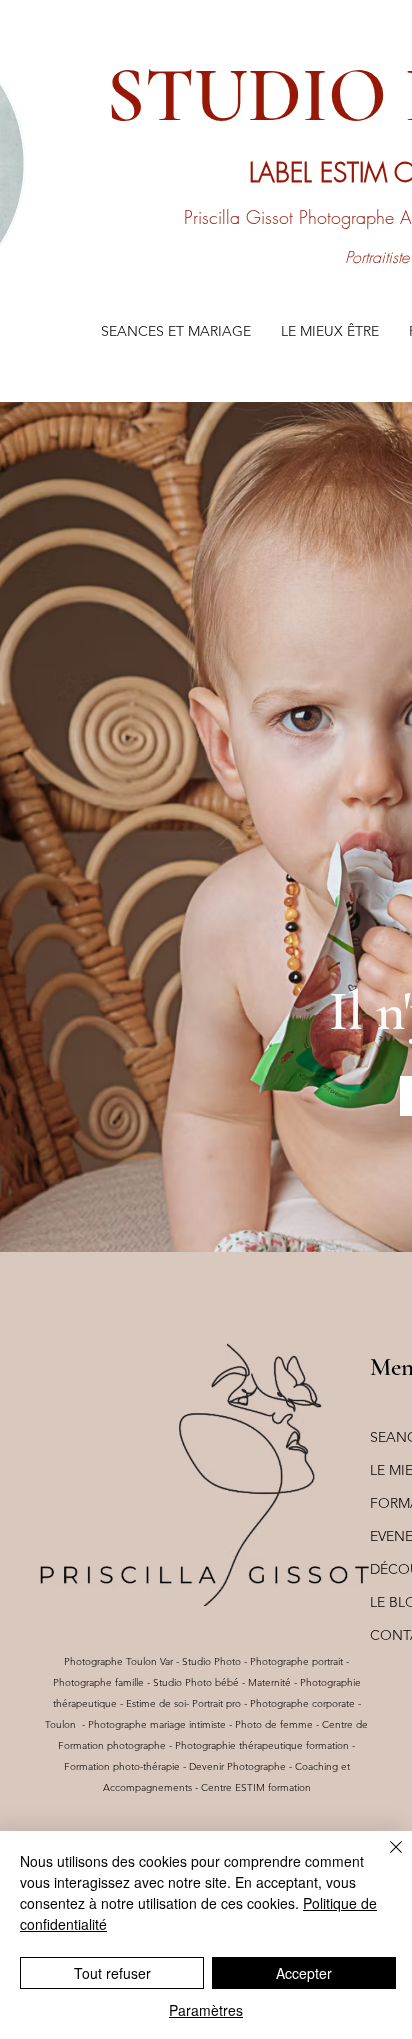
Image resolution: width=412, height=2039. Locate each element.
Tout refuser (112, 1973)
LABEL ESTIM (321, 173)
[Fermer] (384, 1859)
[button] (176, 331)
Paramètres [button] (206, 2010)
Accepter (304, 1973)
